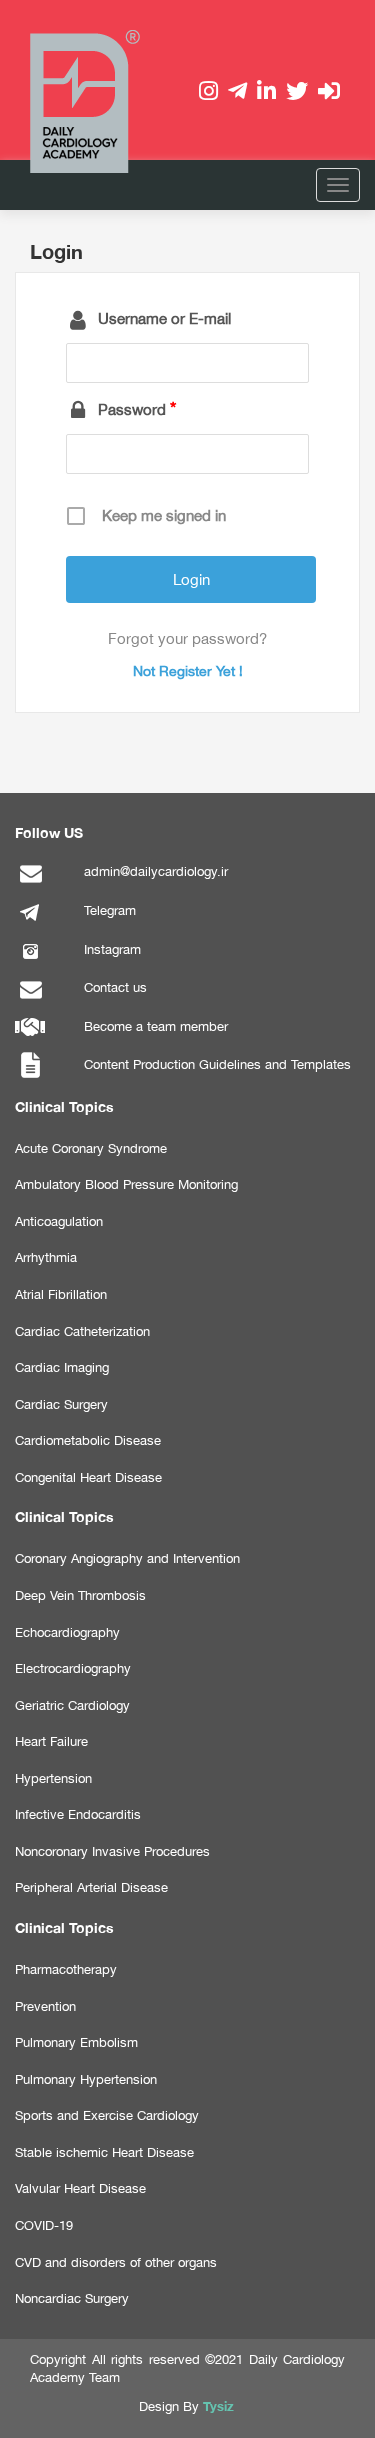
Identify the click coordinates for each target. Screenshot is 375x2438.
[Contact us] (30, 999)
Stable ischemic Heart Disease (104, 2152)
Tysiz (218, 2406)
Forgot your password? (187, 638)
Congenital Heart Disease (88, 1477)
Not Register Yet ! (188, 671)
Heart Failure (51, 1741)
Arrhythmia (46, 1257)
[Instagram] (30, 961)
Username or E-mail (164, 318)
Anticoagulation (59, 1221)
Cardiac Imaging (62, 1367)
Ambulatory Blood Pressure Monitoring (126, 1184)
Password (132, 409)
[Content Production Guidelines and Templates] (30, 1076)
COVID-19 (44, 2225)
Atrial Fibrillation (61, 1294)
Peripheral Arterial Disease (91, 1887)
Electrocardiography (73, 1668)
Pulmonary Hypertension (86, 2079)
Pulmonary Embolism (76, 2042)
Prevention (45, 2006)
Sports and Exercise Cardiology (107, 2115)
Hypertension (53, 1778)
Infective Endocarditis (78, 1814)
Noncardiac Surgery (72, 2298)
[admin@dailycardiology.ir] (30, 883)
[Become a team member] (30, 1038)
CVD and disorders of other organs (116, 2262)
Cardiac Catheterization (82, 1331)
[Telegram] (30, 922)
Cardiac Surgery (61, 1404)
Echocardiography (67, 1632)
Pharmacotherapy (66, 1969)
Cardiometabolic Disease (88, 1440)
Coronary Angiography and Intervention (127, 1558)
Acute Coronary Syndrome (91, 1148)
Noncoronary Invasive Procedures (112, 1851)
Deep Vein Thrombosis (80, 1595)
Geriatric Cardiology (72, 1705)
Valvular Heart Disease (80, 2188)
